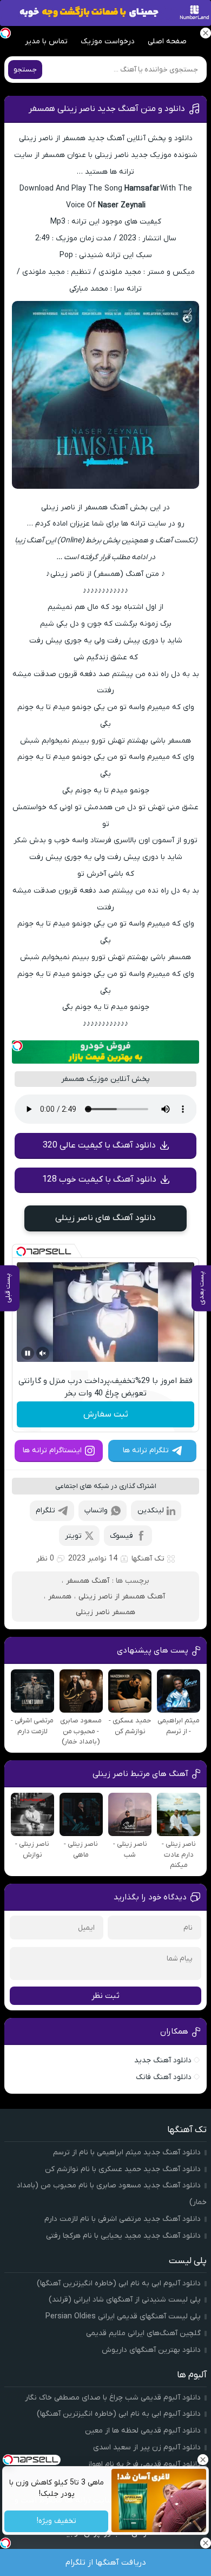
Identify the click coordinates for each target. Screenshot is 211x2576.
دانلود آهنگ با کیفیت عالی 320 (99, 1145)
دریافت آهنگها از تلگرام (106, 2562)
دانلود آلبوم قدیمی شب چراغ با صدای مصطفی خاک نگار (113, 2398)
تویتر (73, 1536)
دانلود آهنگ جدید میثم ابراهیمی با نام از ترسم (127, 2152)
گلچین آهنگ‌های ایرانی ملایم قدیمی (143, 2333)
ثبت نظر (105, 1996)
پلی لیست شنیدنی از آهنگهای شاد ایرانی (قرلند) (125, 2300)
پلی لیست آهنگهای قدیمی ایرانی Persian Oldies (123, 2316)
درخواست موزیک (108, 41)
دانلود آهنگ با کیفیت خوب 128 (99, 1179)
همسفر (60, 1597)
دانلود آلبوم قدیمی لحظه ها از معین (143, 2431)
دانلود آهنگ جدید (163, 2060)
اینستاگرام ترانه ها (52, 1450)
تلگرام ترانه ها (146, 1450)
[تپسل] (17, 1046)
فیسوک (121, 1536)
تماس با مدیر (46, 41)
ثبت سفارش (106, 1414)
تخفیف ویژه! (56, 2522)
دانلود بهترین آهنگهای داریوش (151, 2350)
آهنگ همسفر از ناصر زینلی (122, 1597)
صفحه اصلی (167, 41)
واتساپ (96, 1510)
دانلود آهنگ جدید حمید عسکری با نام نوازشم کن (123, 2169)
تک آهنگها (148, 1559)
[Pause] (28, 1353)
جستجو (25, 70)
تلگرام (45, 1510)
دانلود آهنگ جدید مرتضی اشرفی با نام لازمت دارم (123, 2219)
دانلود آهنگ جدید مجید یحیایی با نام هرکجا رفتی (123, 2236)
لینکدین (151, 1510)
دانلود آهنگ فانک (164, 2077)
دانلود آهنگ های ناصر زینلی (105, 1218)
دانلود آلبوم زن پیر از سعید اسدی (147, 2447)
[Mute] (43, 1353)
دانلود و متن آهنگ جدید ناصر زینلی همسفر (107, 109)
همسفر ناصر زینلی (105, 1612)
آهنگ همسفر (88, 1581)
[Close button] (203, 2460)
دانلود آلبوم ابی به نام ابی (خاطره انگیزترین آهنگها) (119, 2283)
